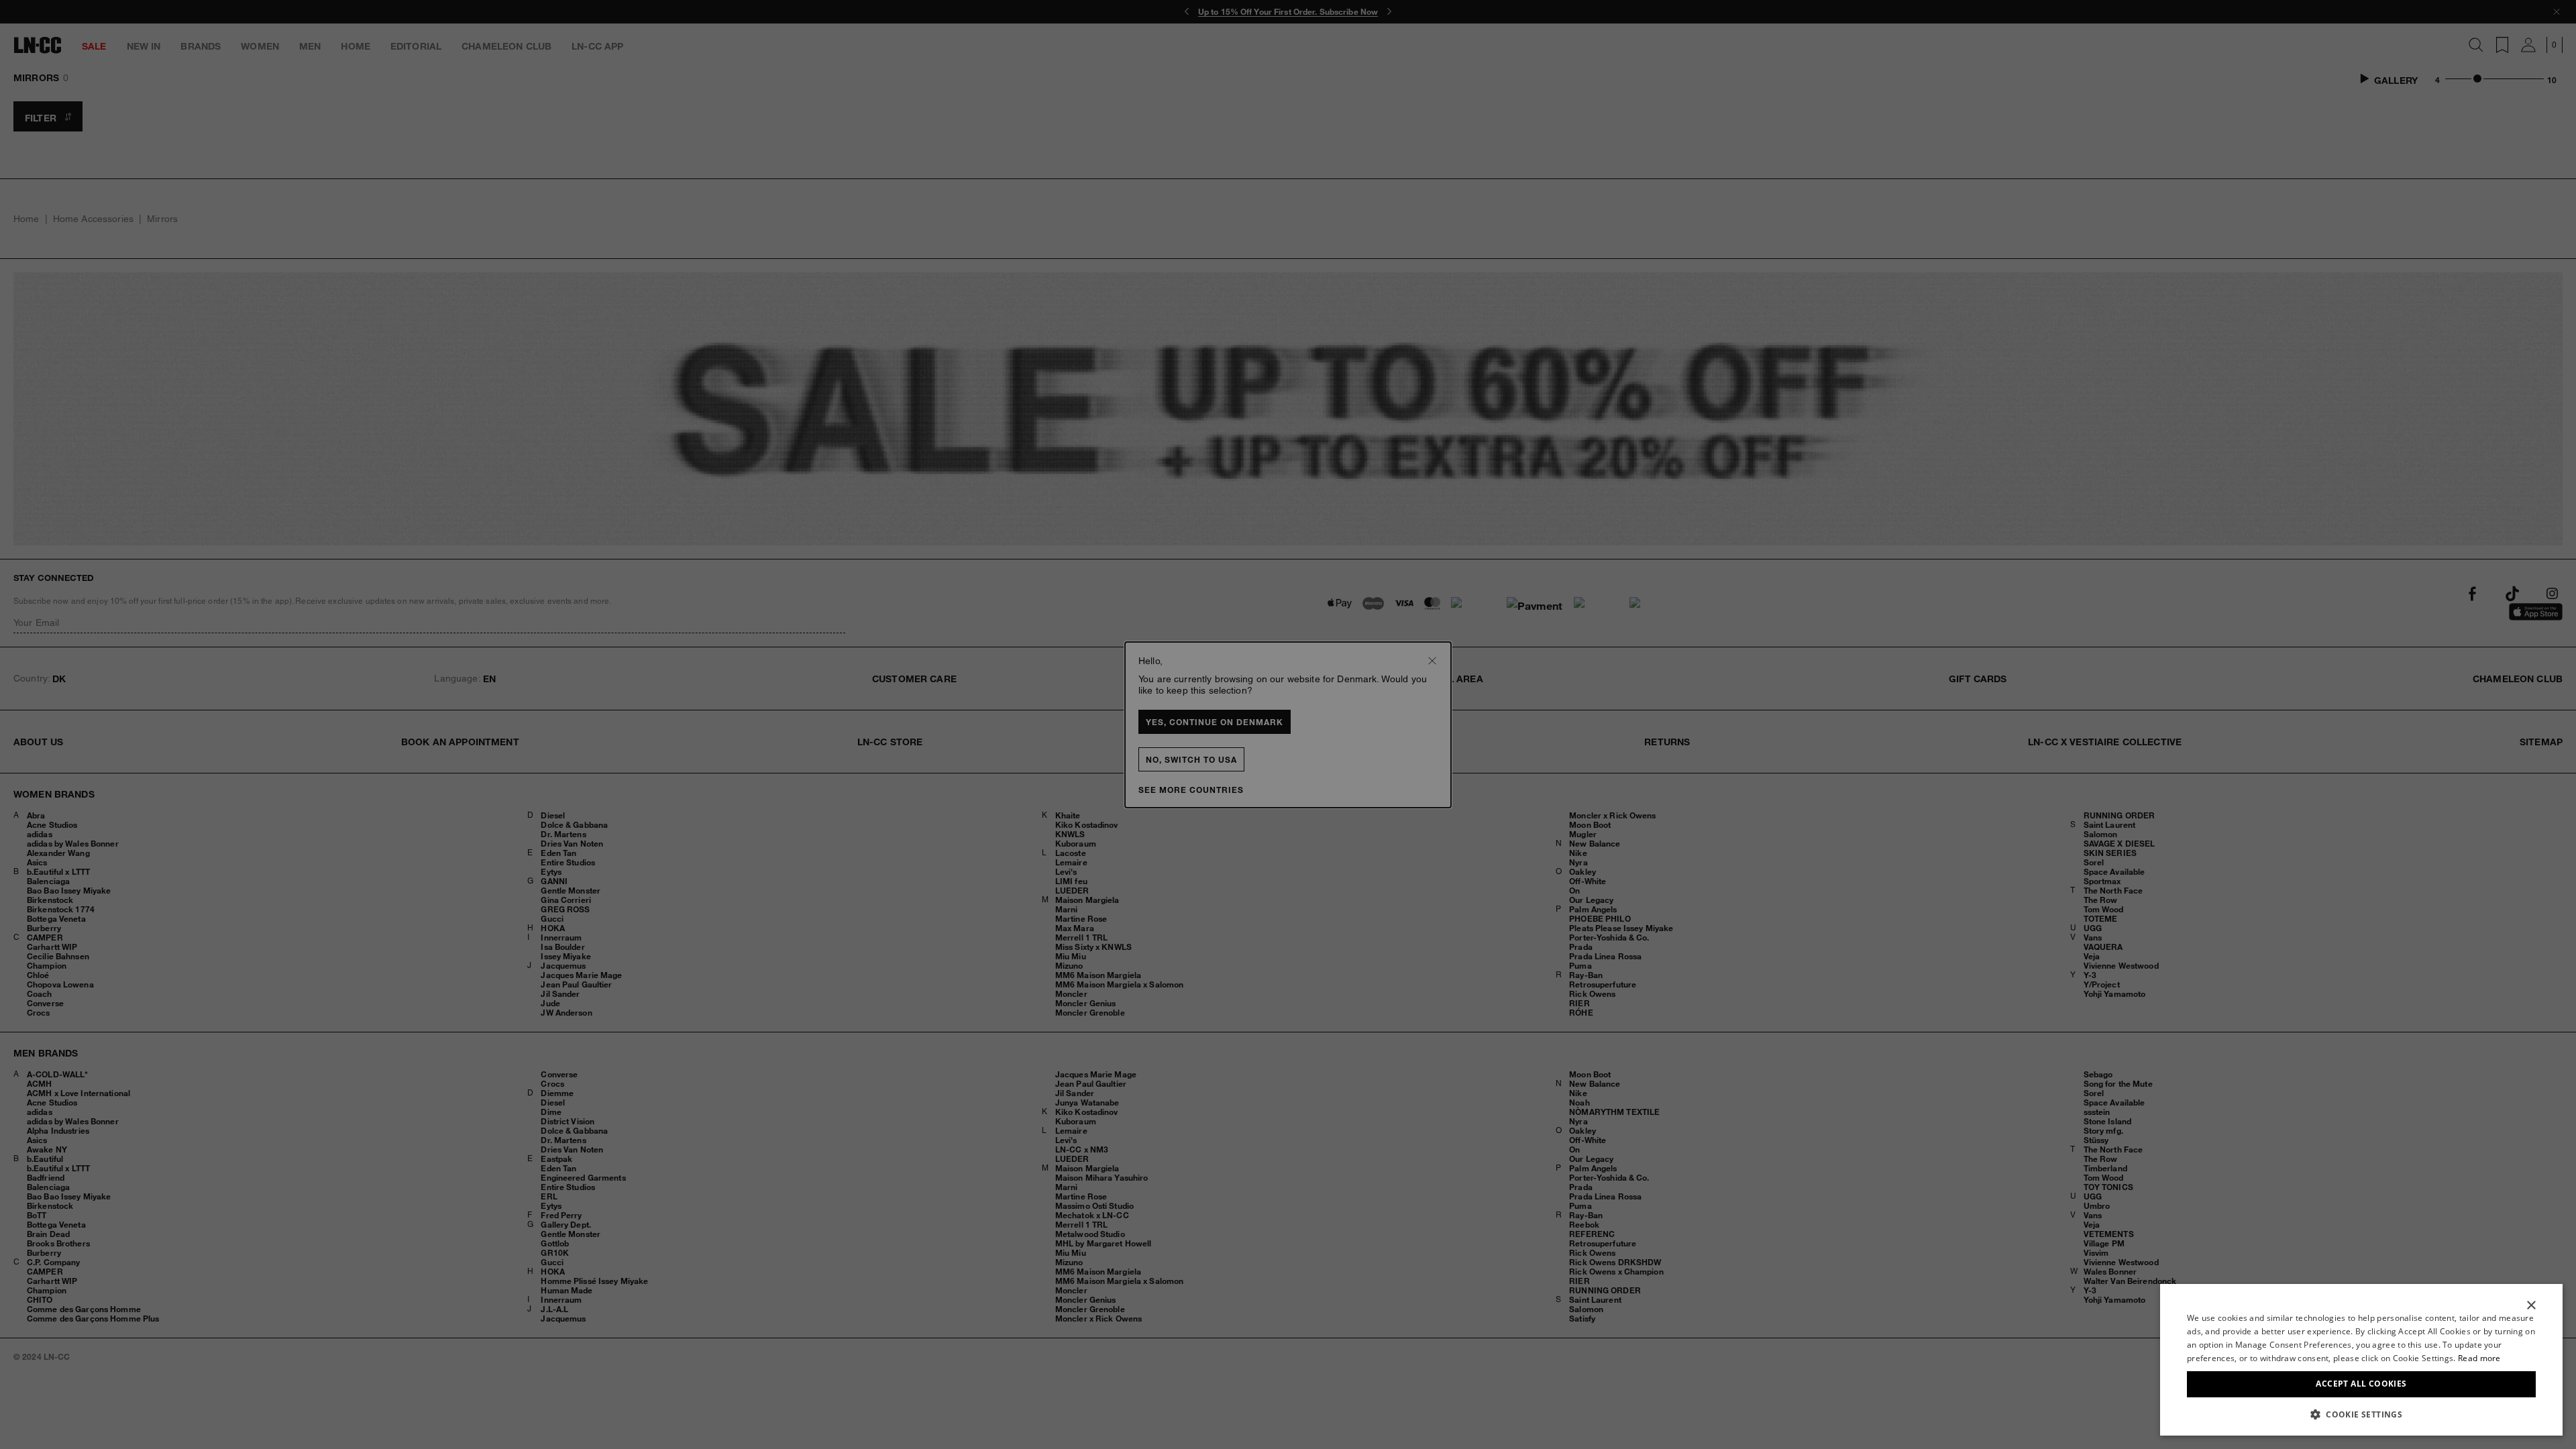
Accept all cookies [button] (2361, 1384)
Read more (2479, 1358)
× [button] (2531, 1306)
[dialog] (2361, 1360)
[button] (2361, 1414)
